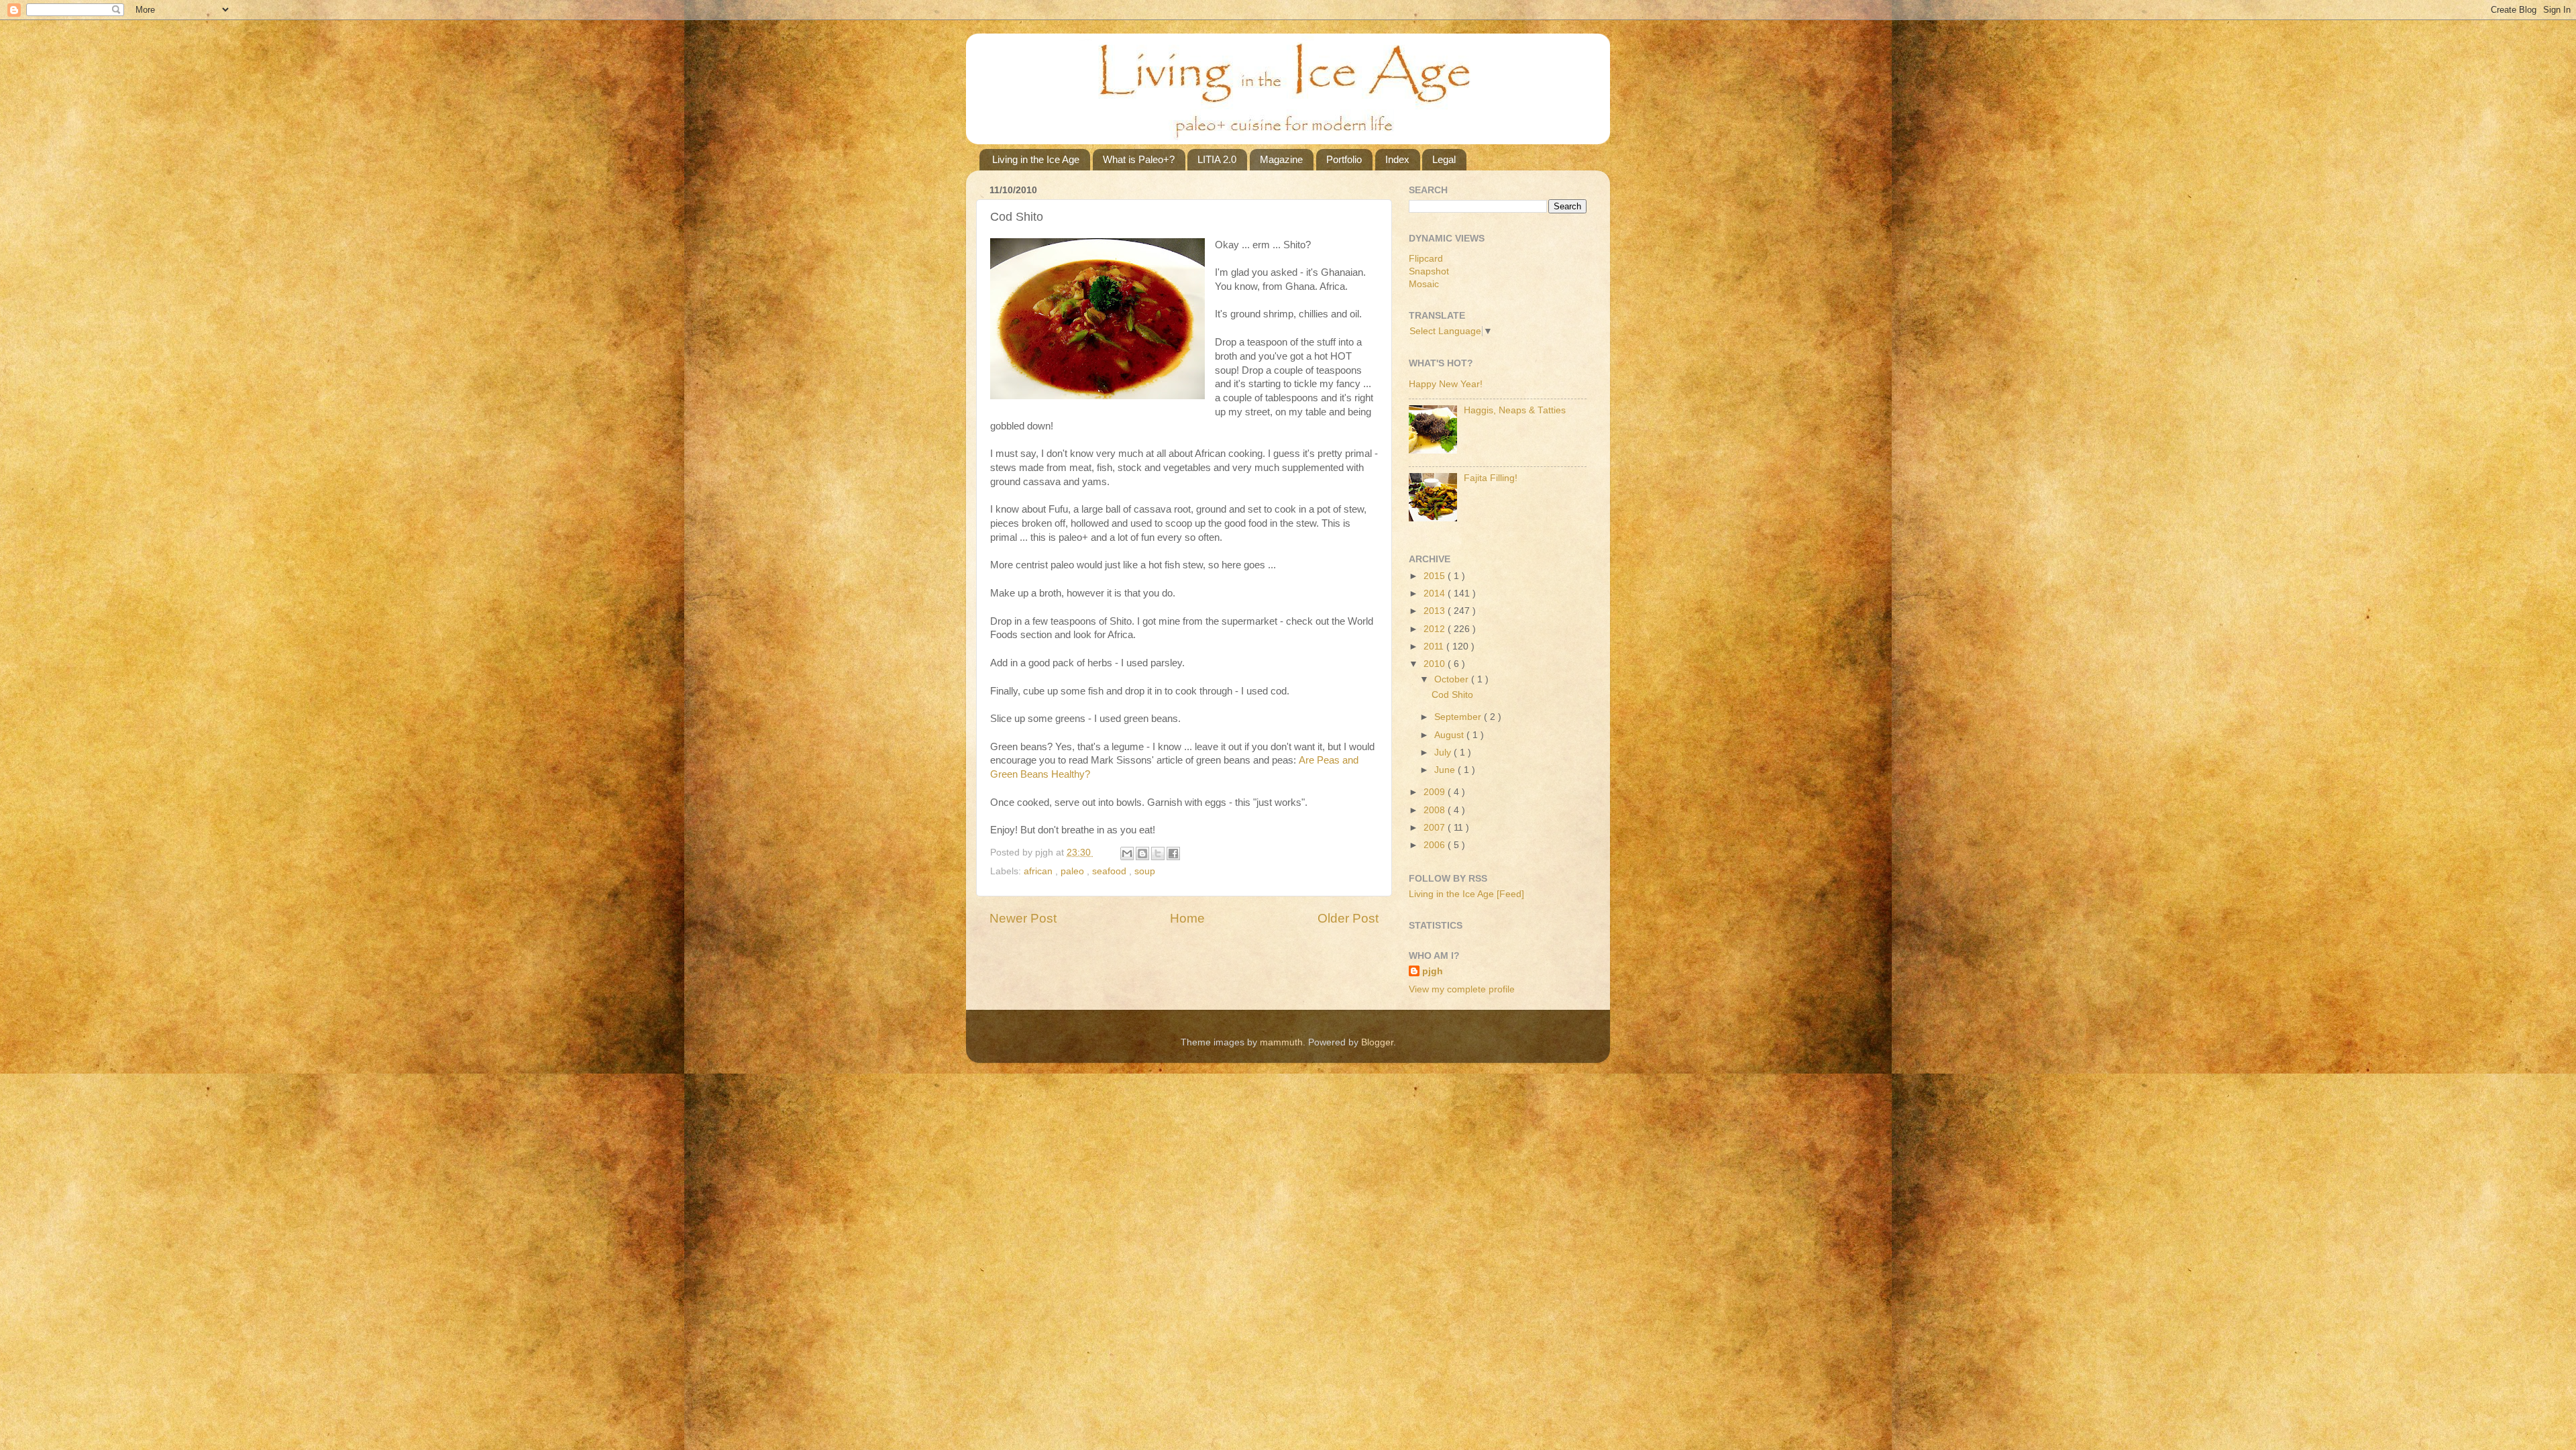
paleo (1074, 871)
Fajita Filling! (1491, 478)
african (1039, 871)
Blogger (1377, 1042)
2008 (1436, 810)
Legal (1444, 159)
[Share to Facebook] (1173, 853)
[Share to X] (1158, 853)
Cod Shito (1452, 695)
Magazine (1281, 159)
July (1444, 753)
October (1453, 679)
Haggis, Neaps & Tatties (1515, 410)
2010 (1436, 664)
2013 (1436, 611)
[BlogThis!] (1142, 853)
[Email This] (1127, 853)
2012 (1436, 629)
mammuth (1281, 1042)
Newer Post (1023, 918)
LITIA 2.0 (1217, 159)
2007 (1436, 828)
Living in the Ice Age (1036, 159)
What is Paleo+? (1139, 159)
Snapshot (1429, 271)
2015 (1436, 576)
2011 (1435, 646)
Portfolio (1344, 159)
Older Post (1348, 918)
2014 (1436, 593)
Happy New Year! (1446, 384)
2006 (1436, 845)
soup (1145, 871)
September (1459, 717)
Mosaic (1424, 284)
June (1446, 770)
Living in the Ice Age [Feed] (1466, 894)
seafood (1111, 871)
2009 (1436, 792)
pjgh (1433, 971)
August (1450, 735)
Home (1187, 918)
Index (1397, 159)
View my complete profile (1462, 989)
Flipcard (1426, 259)
